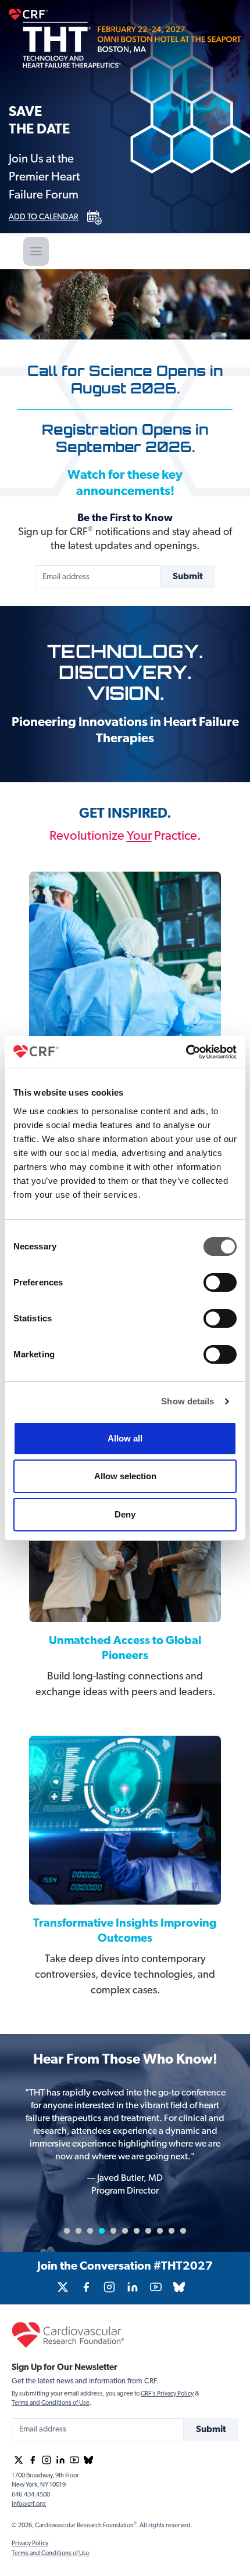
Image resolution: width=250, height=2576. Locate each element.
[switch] (220, 1282)
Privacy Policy (30, 2544)
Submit (188, 577)
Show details (187, 1401)
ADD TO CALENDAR (44, 218)
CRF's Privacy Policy (167, 2394)
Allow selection (125, 1476)
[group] (63, 2287)
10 (172, 2231)
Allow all (125, 1438)
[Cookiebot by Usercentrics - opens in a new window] (186, 1052)
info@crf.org (29, 2504)
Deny (125, 1514)
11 (183, 2231)
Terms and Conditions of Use (51, 2403)
